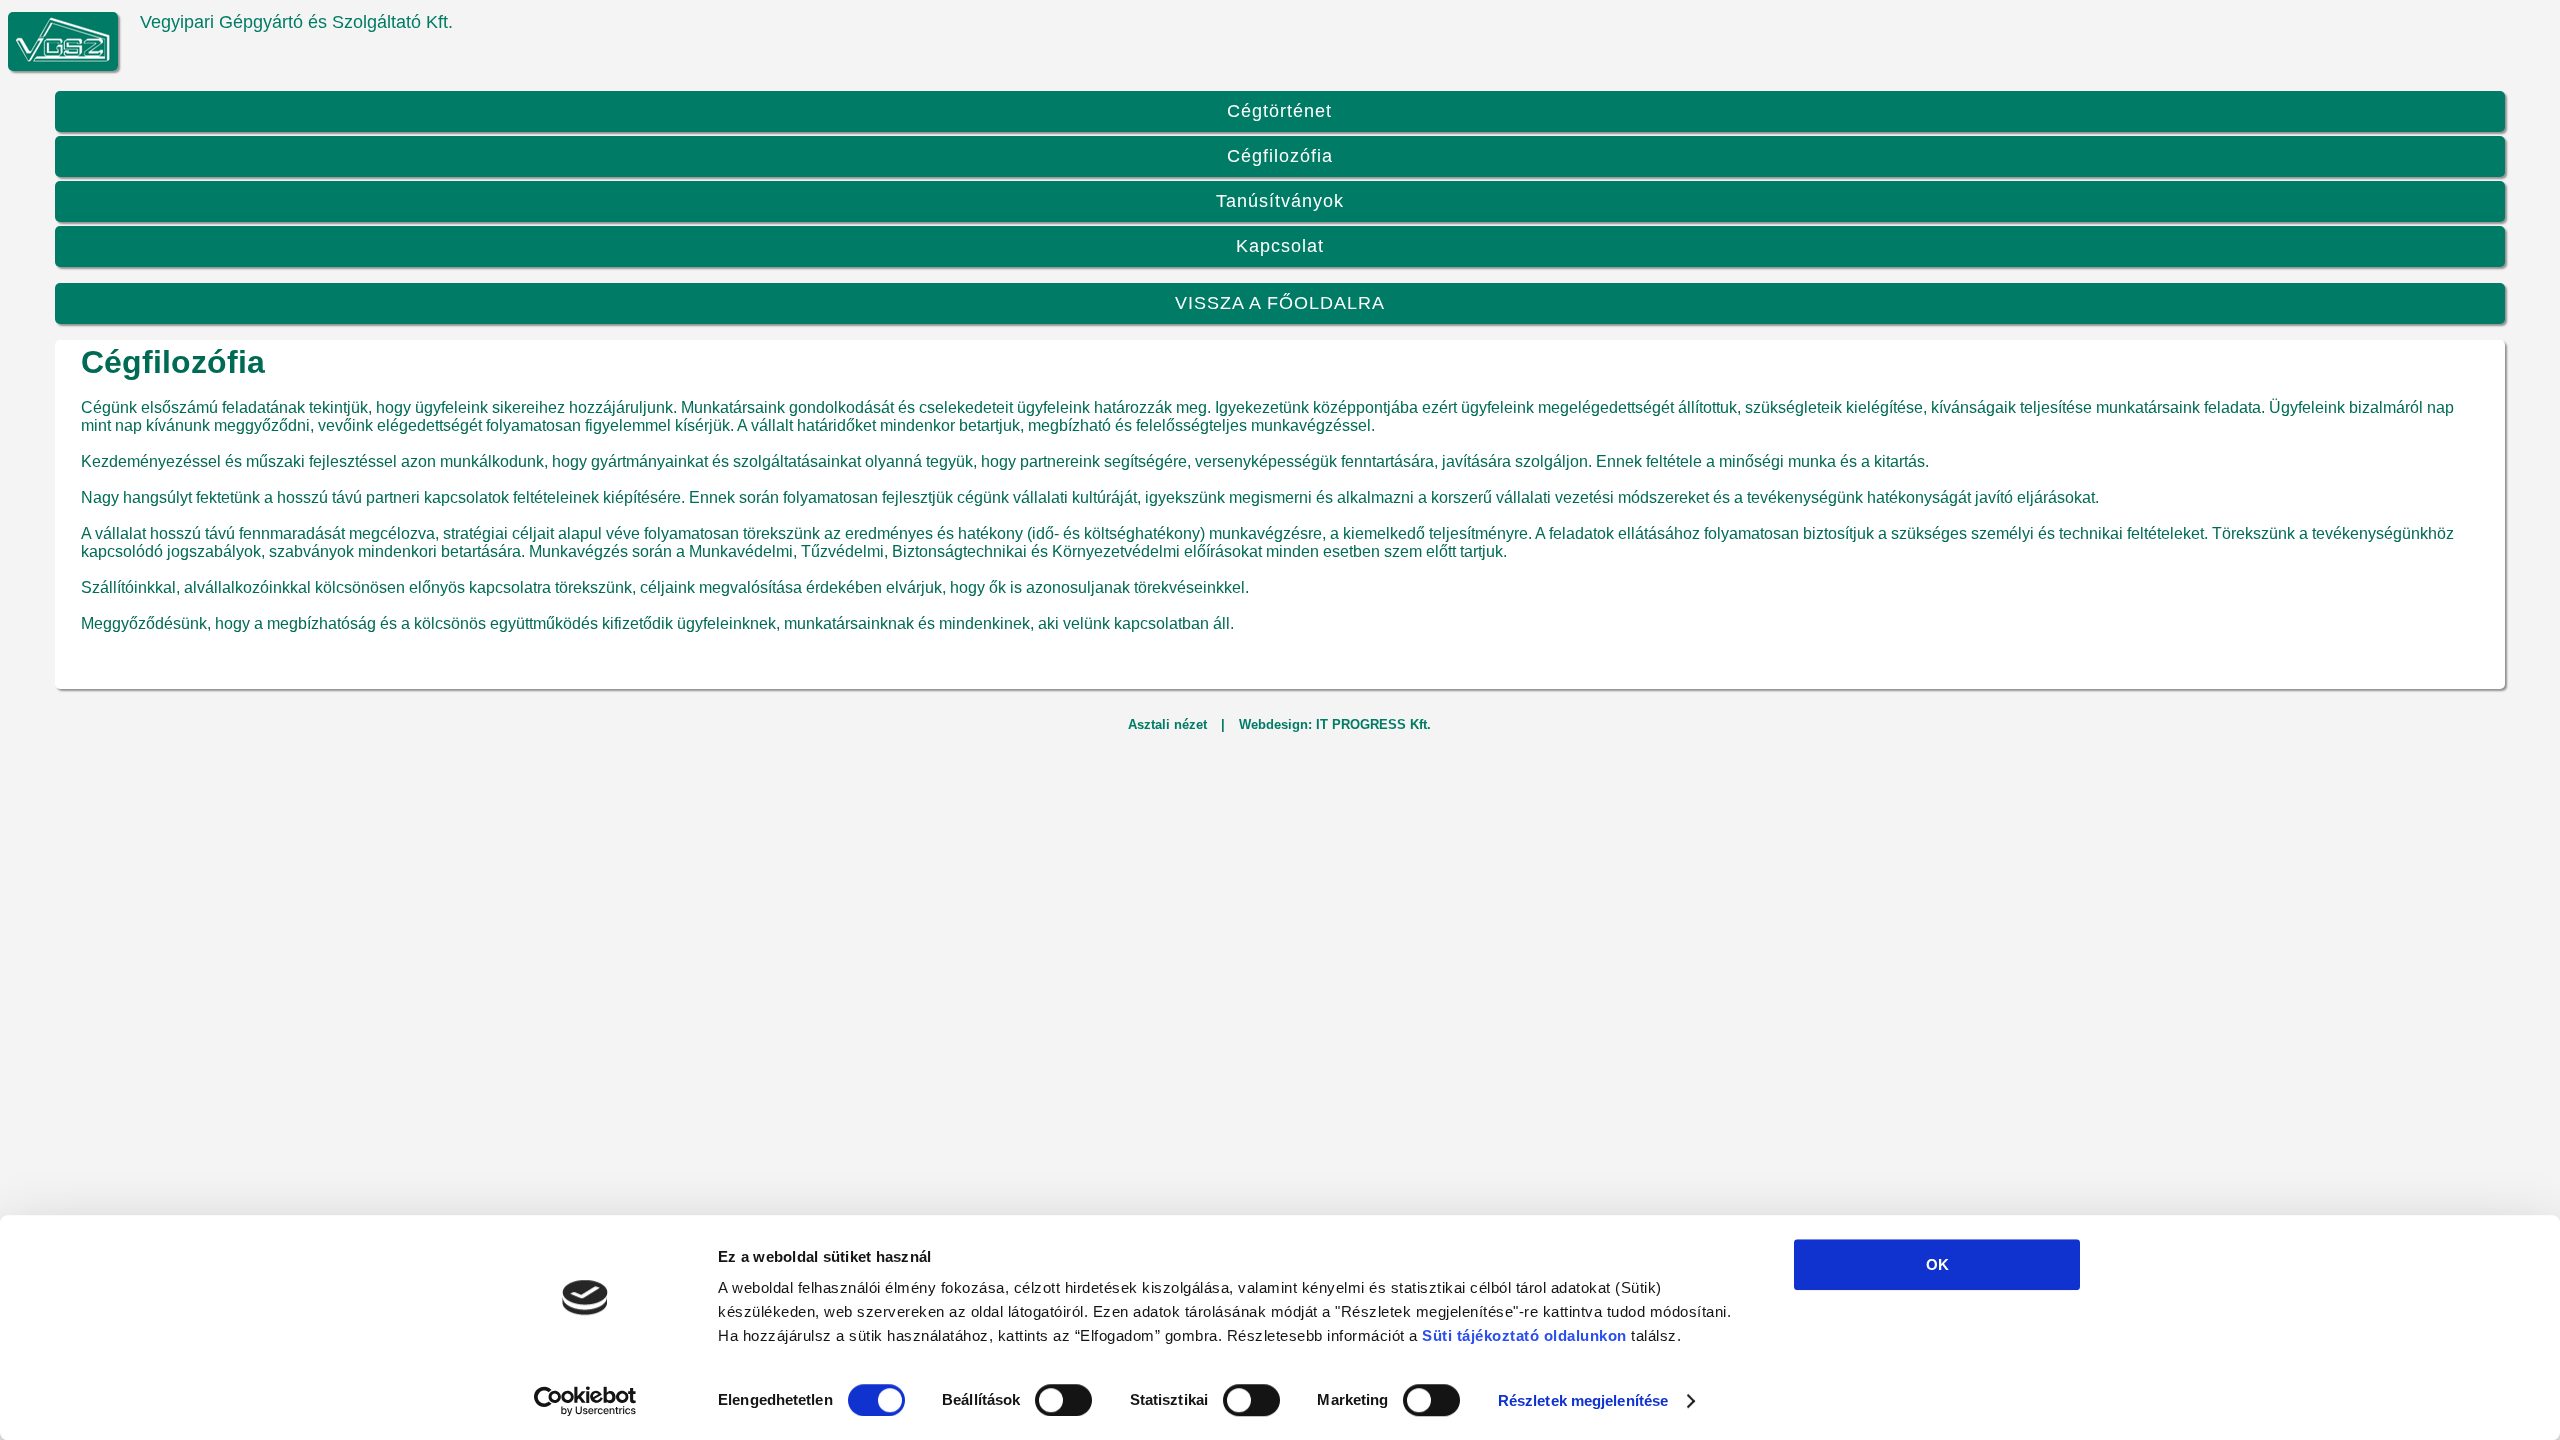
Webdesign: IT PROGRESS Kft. (1335, 724)
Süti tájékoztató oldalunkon (1524, 1335)
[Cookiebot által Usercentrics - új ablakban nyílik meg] (585, 1401)
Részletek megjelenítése (1583, 1400)
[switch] (1063, 1400)
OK (1937, 1264)
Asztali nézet (1167, 724)
